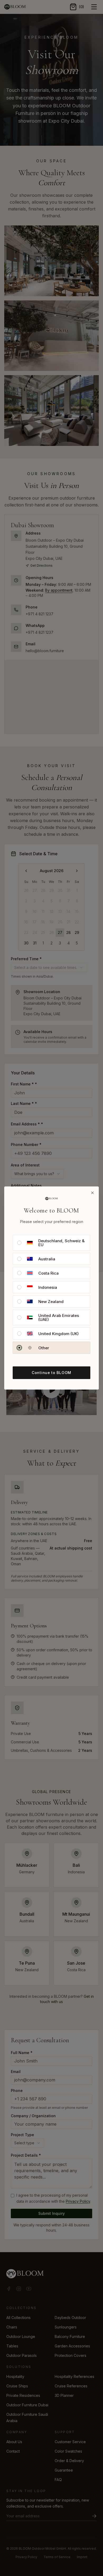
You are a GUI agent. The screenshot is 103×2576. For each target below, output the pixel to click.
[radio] (19, 1243)
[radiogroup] (51, 1294)
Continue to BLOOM (51, 1373)
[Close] (92, 1193)
